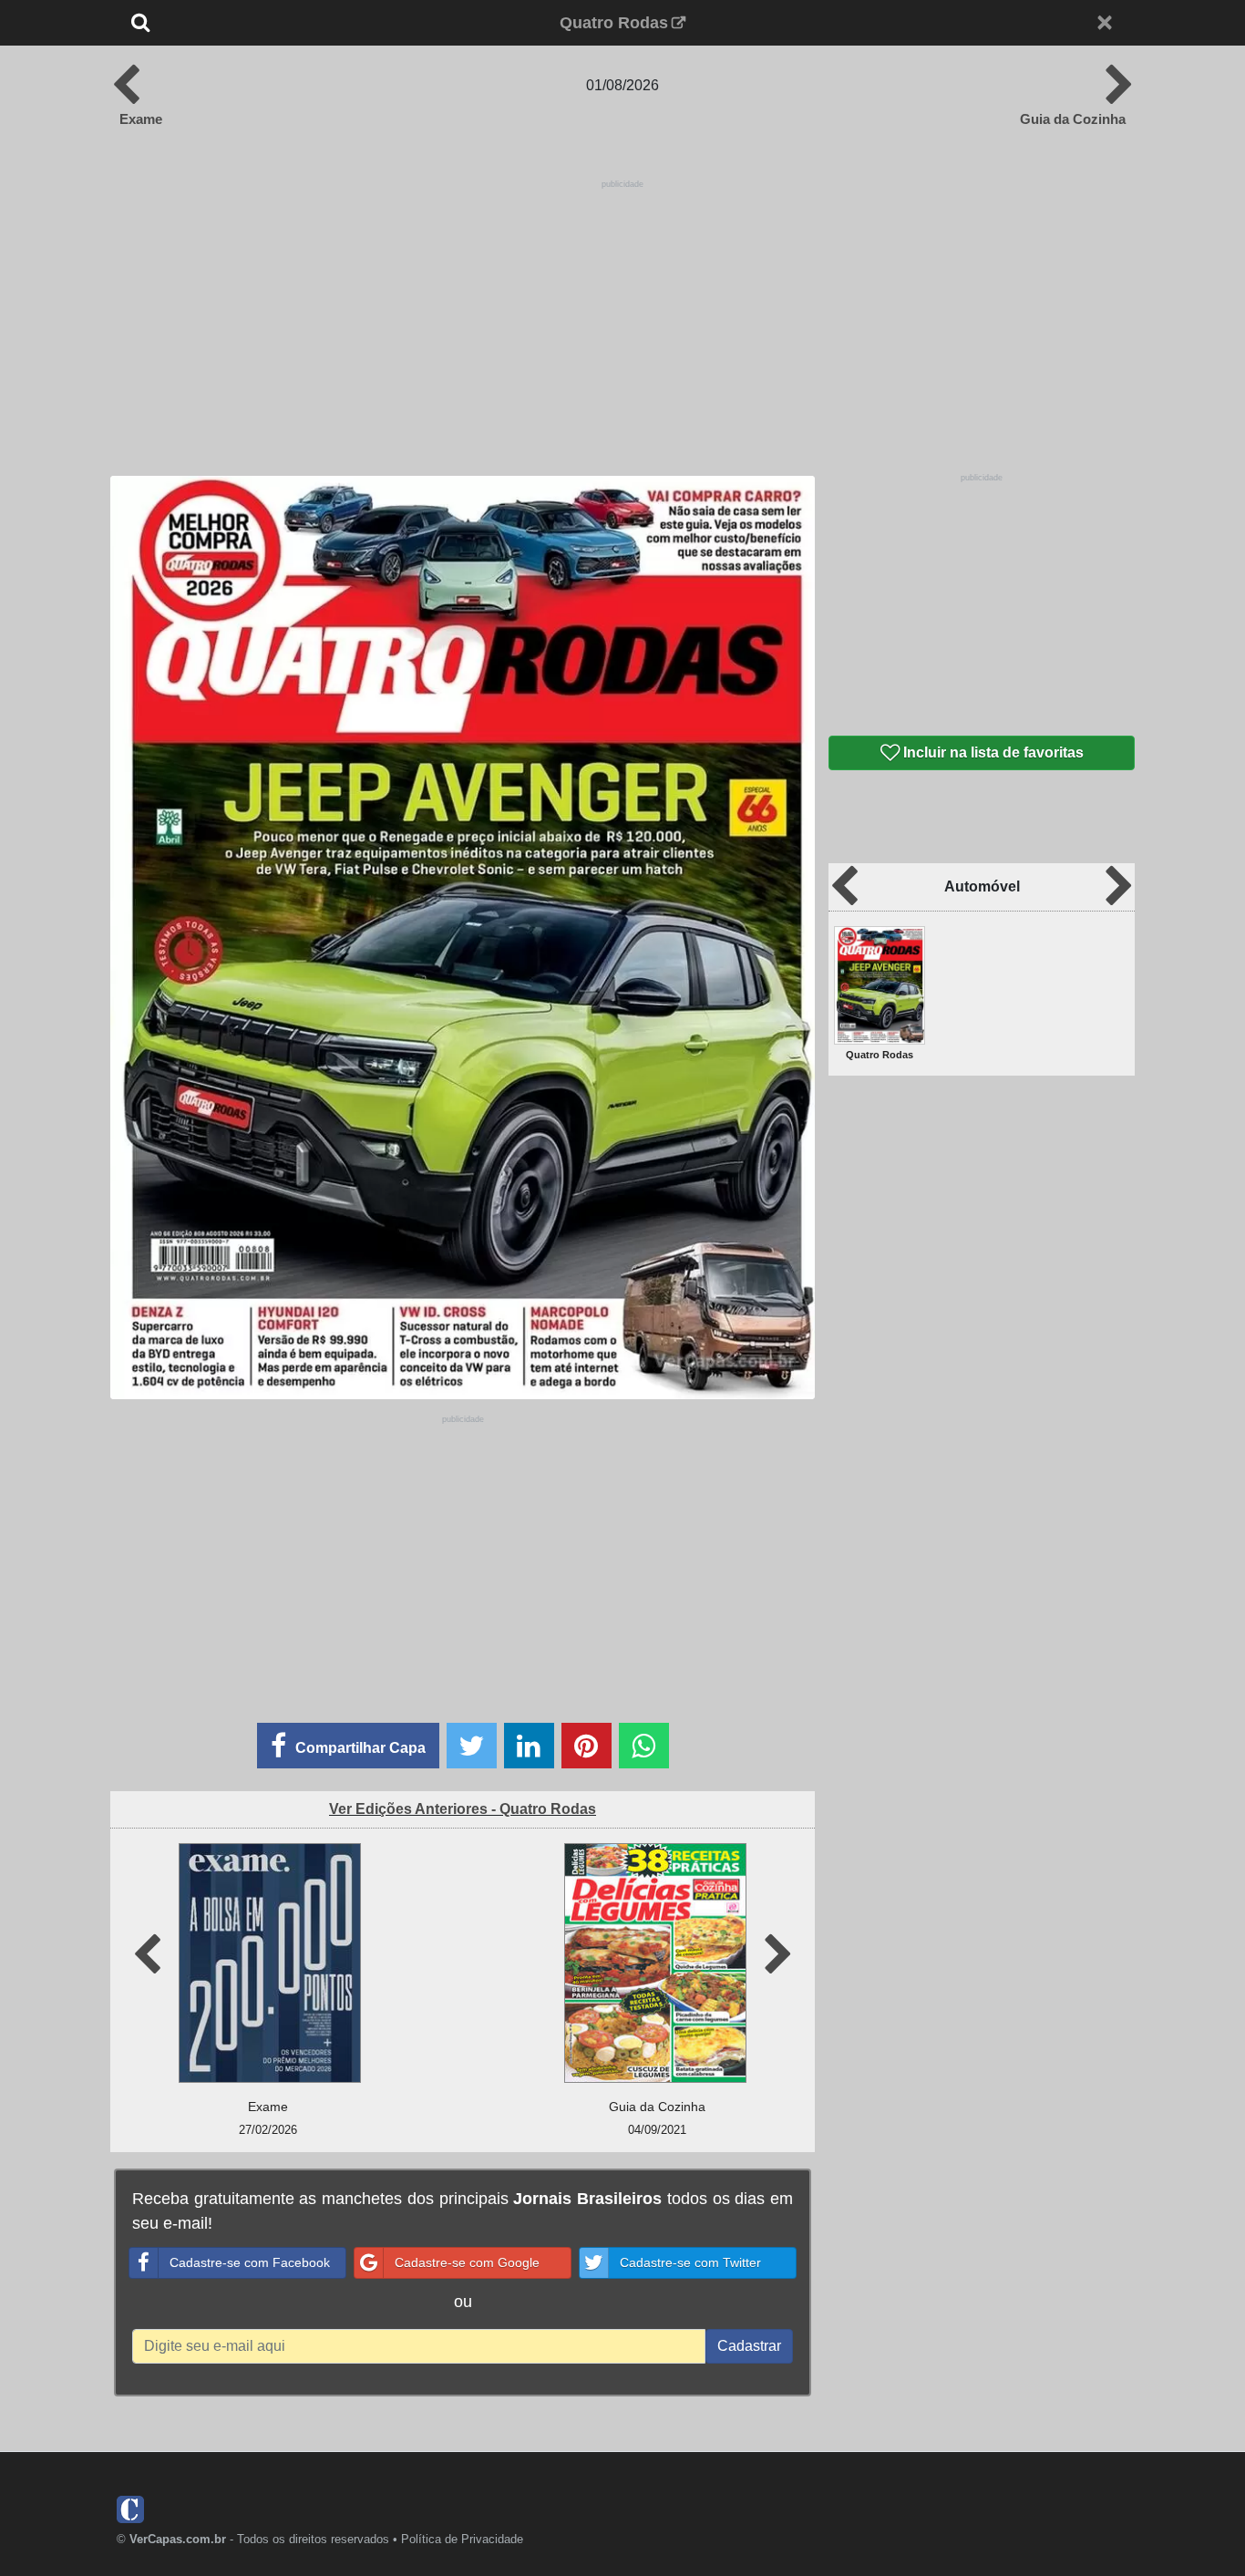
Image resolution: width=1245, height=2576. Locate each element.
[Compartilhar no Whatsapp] (644, 1746)
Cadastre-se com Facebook (250, 2262)
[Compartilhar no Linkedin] (529, 1746)
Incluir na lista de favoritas (992, 752)
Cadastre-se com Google (467, 2262)
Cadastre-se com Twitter (690, 2262)
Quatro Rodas (614, 23)
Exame (141, 119)
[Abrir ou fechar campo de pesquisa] (201, 23)
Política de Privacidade (462, 2539)
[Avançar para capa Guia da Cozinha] (1113, 86)
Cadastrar (749, 2346)
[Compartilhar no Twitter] (472, 1746)
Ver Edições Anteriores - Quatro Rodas (463, 1809)
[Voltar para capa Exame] (132, 86)
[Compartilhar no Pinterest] (586, 1746)
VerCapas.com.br (178, 2539)
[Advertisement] (622, 321)
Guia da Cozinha (1073, 119)
